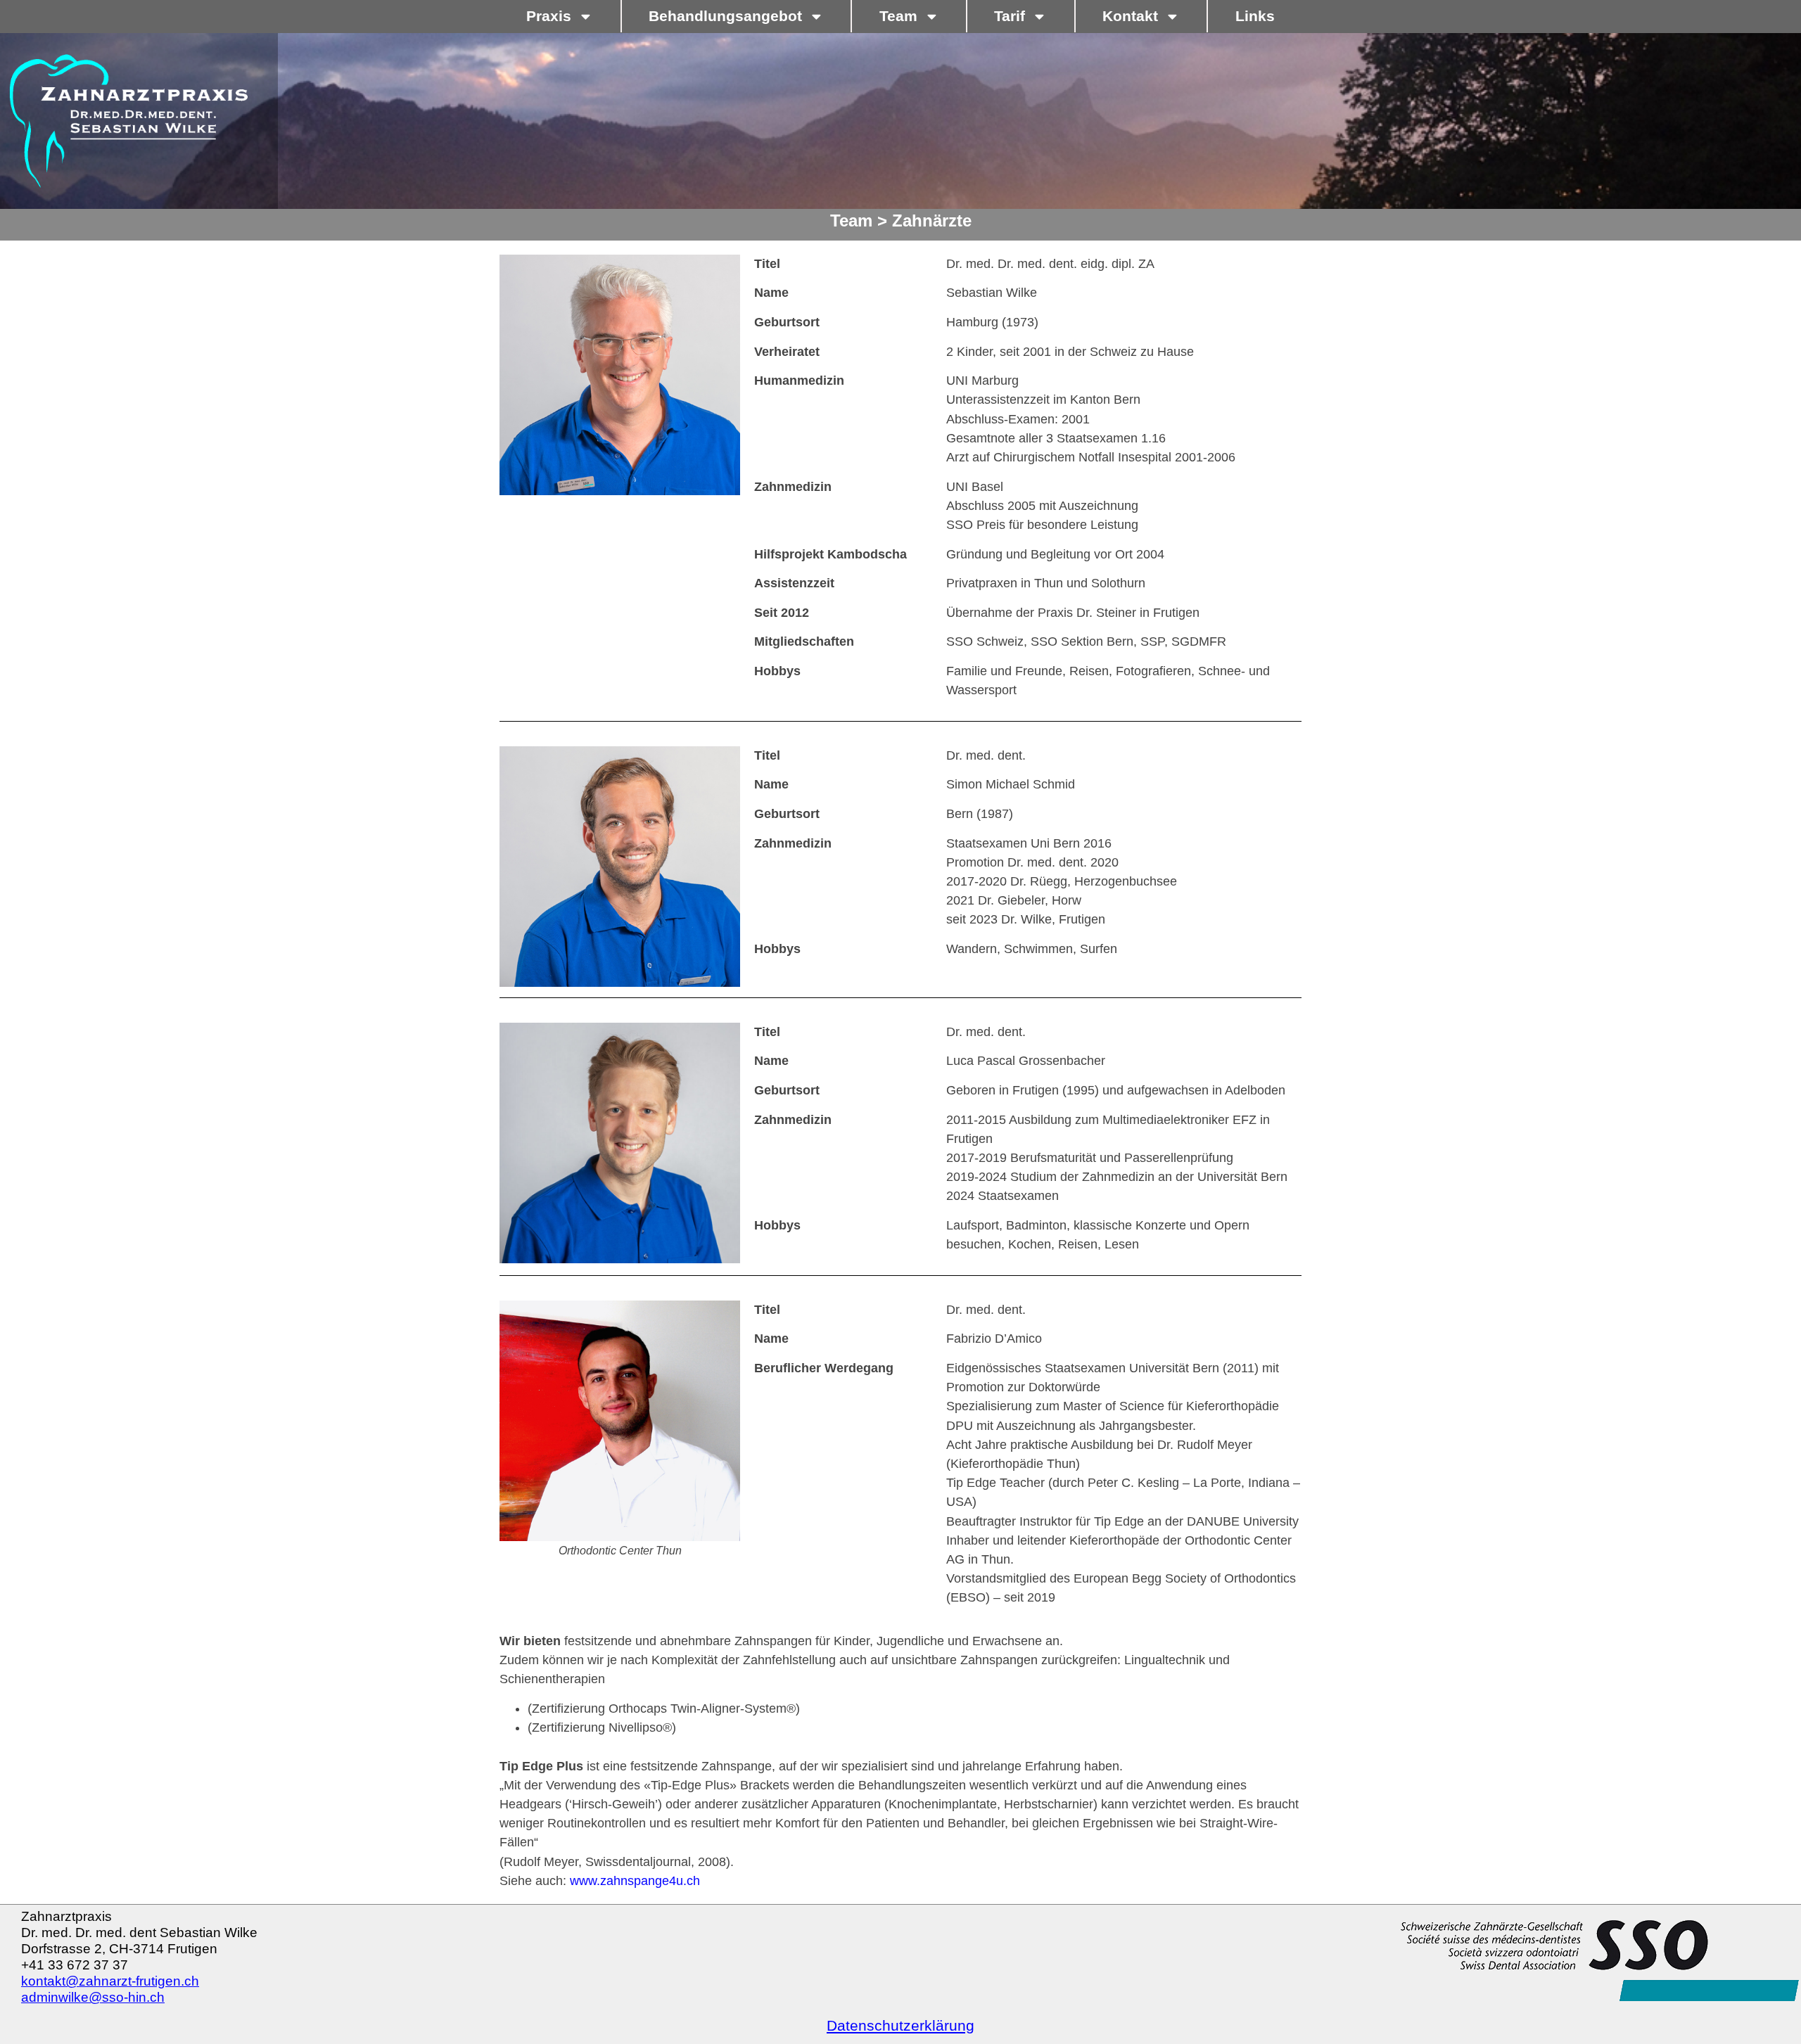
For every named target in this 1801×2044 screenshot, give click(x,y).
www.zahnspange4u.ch (635, 1881)
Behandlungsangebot (725, 16)
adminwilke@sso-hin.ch (93, 1997)
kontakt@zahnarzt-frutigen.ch (110, 1981)
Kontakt (1130, 16)
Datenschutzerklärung (900, 2025)
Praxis (549, 16)
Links (1255, 16)
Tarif (1010, 16)
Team (898, 16)
